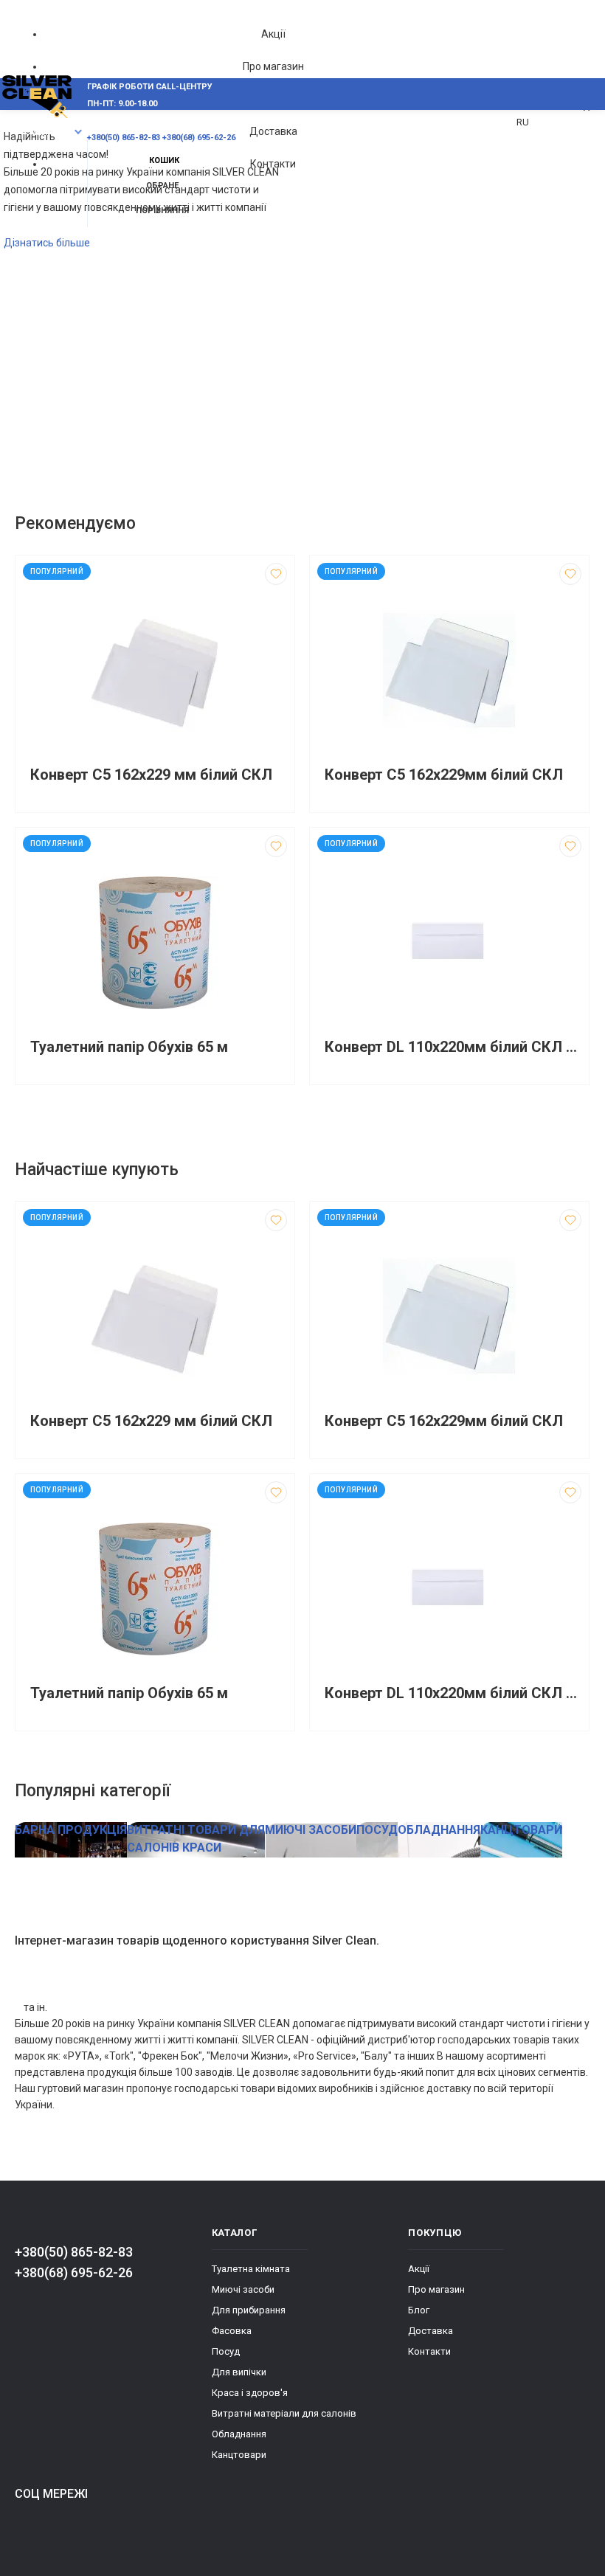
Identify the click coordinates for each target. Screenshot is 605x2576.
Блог (419, 2310)
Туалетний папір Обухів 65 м (129, 1047)
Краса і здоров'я (250, 2393)
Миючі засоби (243, 2289)
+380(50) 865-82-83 (74, 2252)
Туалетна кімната (251, 2269)
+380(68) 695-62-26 (74, 2272)
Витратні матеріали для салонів (284, 2413)
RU (523, 122)
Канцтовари (239, 2455)
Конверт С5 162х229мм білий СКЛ (444, 775)
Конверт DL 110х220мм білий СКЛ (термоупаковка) (453, 1047)
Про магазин (273, 66)
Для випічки (239, 2372)
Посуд (226, 2351)
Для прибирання (249, 2310)
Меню (42, 132)
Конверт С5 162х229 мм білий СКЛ (151, 775)
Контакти (273, 164)
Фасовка (232, 2331)
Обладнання (239, 2434)
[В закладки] (276, 574)
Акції (273, 34)
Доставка (273, 131)
